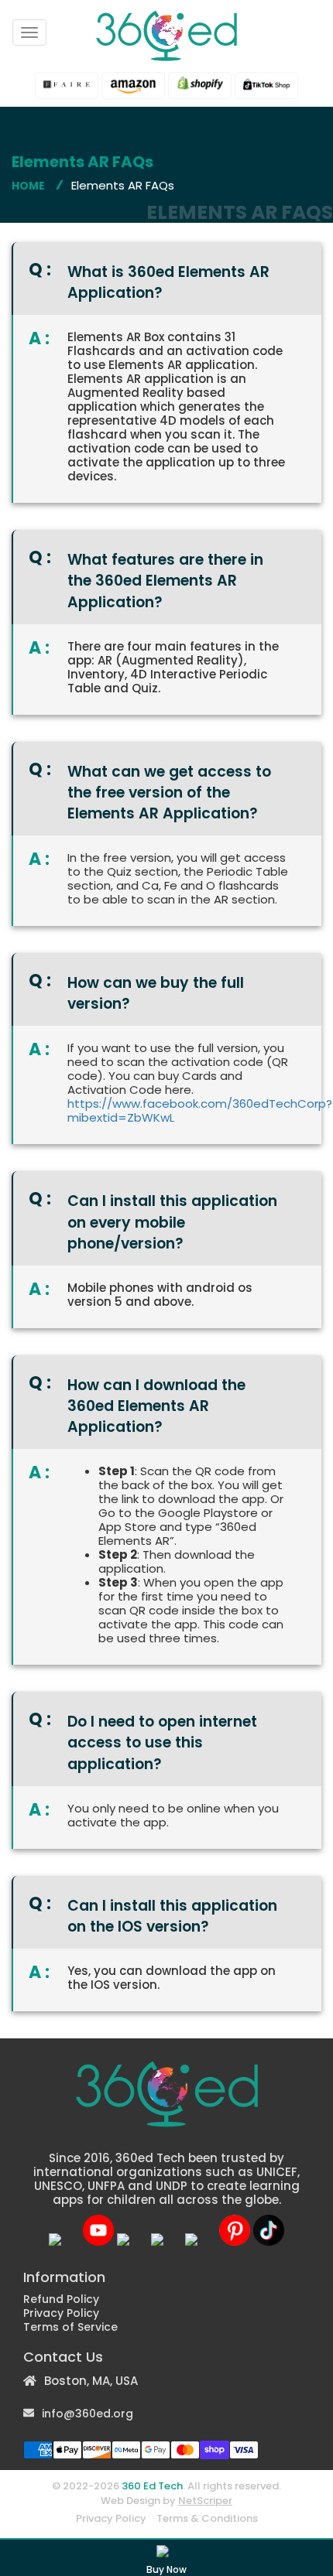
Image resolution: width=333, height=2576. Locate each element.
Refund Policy (61, 2299)
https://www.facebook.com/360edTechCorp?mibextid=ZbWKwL (200, 1110)
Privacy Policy (61, 2313)
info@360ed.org (88, 2414)
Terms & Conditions (207, 2518)
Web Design (130, 2501)
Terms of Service (70, 2327)
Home (28, 186)
